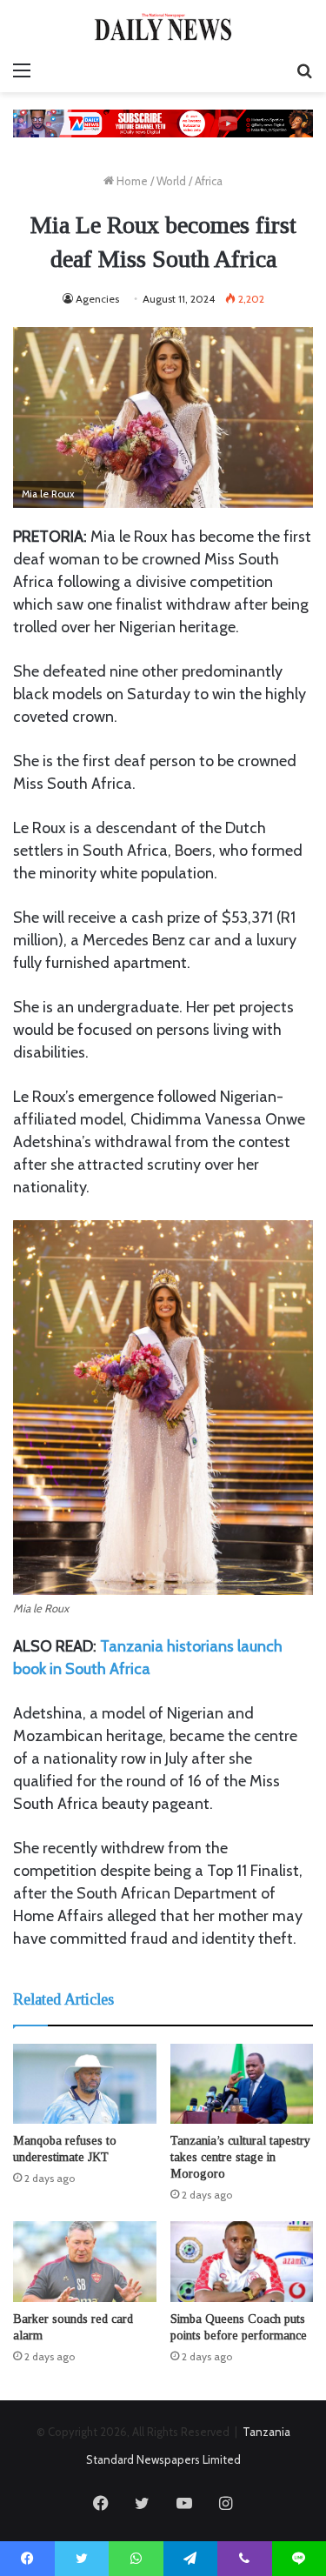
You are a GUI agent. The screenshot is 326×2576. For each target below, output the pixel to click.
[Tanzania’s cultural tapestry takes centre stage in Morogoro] (242, 2084)
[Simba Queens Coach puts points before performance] (242, 2262)
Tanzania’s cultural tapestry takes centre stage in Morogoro (240, 2157)
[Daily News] (163, 27)
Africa (209, 181)
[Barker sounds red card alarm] (85, 2262)
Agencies (97, 299)
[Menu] (22, 70)
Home (131, 181)
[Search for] (304, 70)
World (171, 181)
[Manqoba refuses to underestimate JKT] (85, 2084)
